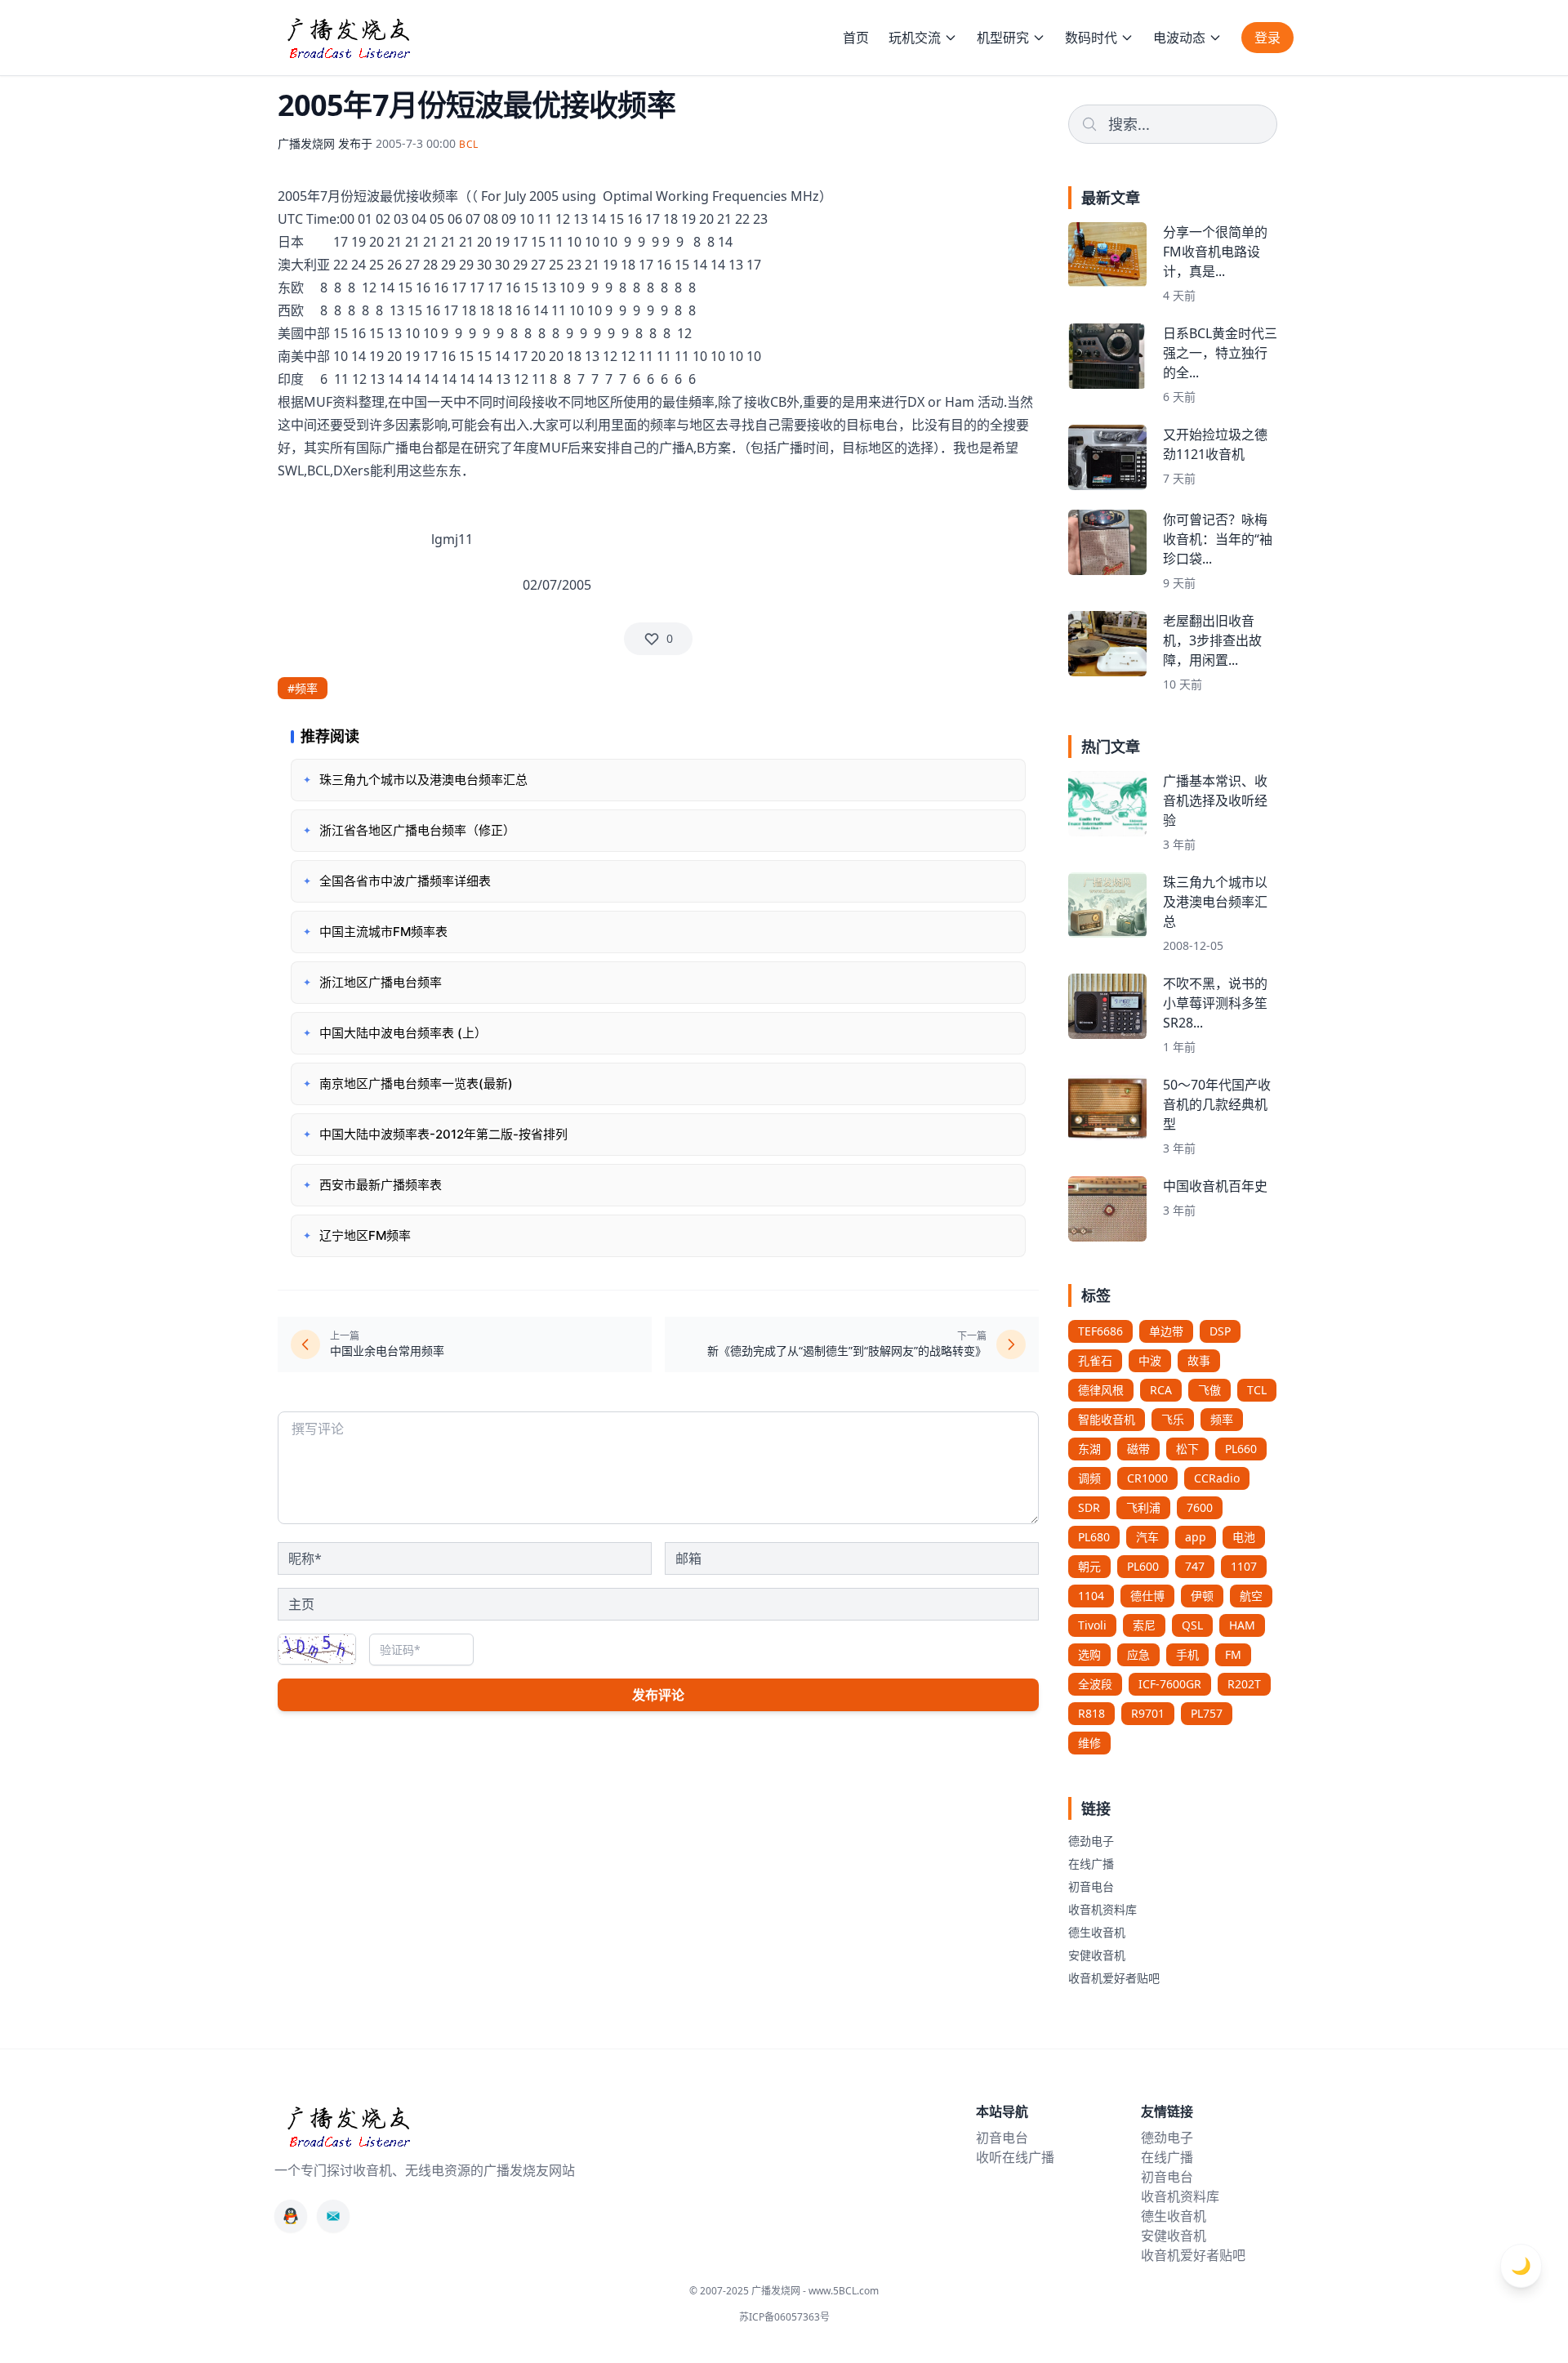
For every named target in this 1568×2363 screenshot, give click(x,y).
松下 (1187, 1449)
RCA (1161, 1390)
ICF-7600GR (1170, 1684)
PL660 (1241, 1449)
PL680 (1094, 1537)
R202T (1244, 1684)
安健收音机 (1097, 1955)
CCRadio (1217, 1478)
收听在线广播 (1015, 2157)
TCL (1257, 1390)
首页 (856, 38)
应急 (1138, 1654)
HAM (1242, 1625)
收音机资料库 (1102, 1909)
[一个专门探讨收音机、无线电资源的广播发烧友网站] (348, 38)
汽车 (1147, 1537)
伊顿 (1202, 1596)
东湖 (1089, 1449)
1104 (1091, 1596)
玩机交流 (915, 38)
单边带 (1166, 1331)
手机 (1187, 1654)
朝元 (1089, 1566)
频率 (1222, 1419)
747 (1195, 1566)
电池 (1244, 1537)
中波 (1150, 1360)
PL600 (1143, 1566)
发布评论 (658, 1695)
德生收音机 (1097, 1932)
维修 (1089, 1743)
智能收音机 (1107, 1419)
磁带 (1138, 1449)
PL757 (1207, 1713)
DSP (1220, 1331)
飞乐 (1173, 1419)
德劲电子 (1091, 1841)
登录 (1267, 38)
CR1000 (1147, 1478)
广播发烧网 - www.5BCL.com (815, 2291)
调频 (1089, 1478)
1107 (1244, 1566)
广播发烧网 (306, 143)
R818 (1091, 1713)
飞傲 (1209, 1390)
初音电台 (1091, 1886)
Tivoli (1092, 1625)
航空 (1251, 1596)
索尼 (1144, 1625)
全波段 (1095, 1684)
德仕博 (1147, 1596)
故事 (1199, 1360)
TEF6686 (1100, 1331)
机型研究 (1003, 38)
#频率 (303, 688)
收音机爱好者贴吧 (1114, 1978)
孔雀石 (1095, 1360)
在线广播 (1091, 1864)
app (1196, 1537)
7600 (1200, 1507)
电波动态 (1179, 38)
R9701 (1148, 1713)
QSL (1192, 1625)
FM (1233, 1654)
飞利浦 (1143, 1507)
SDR (1089, 1507)
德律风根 (1101, 1390)
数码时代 (1091, 38)
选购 (1089, 1654)
